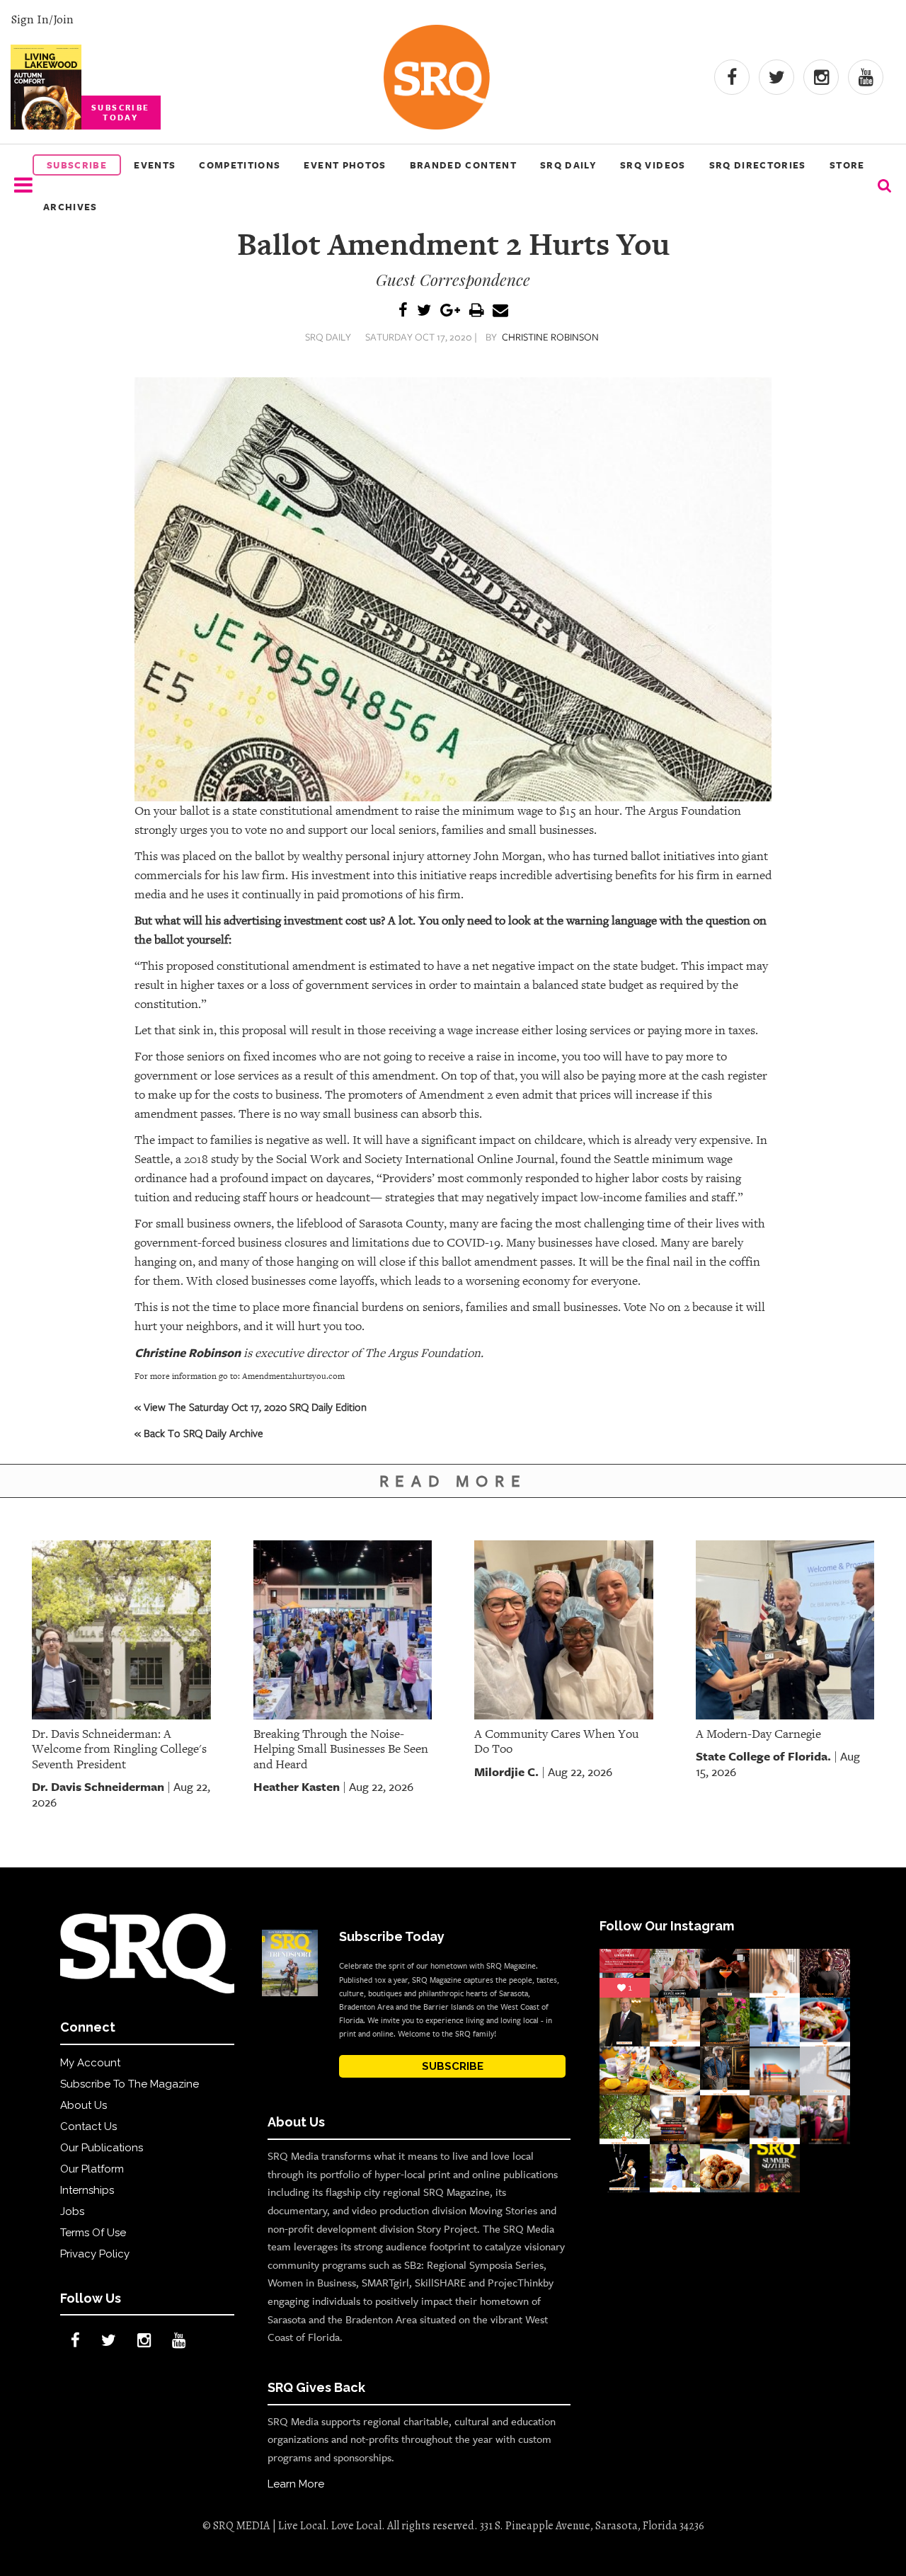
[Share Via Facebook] (403, 311)
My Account (90, 2063)
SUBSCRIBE (453, 2066)
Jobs (72, 2211)
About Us (84, 2105)
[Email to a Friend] (500, 311)
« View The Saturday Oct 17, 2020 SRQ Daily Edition (251, 1407)
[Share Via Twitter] (424, 311)
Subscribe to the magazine (130, 2084)
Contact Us (88, 2126)
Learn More (296, 2484)
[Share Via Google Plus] (450, 311)
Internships (87, 2190)
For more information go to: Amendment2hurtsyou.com (240, 1376)
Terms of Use (93, 2233)
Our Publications (102, 2148)
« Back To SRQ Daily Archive (199, 1433)
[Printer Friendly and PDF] (476, 311)
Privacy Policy (95, 2254)
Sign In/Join (42, 19)
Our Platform (92, 2169)
